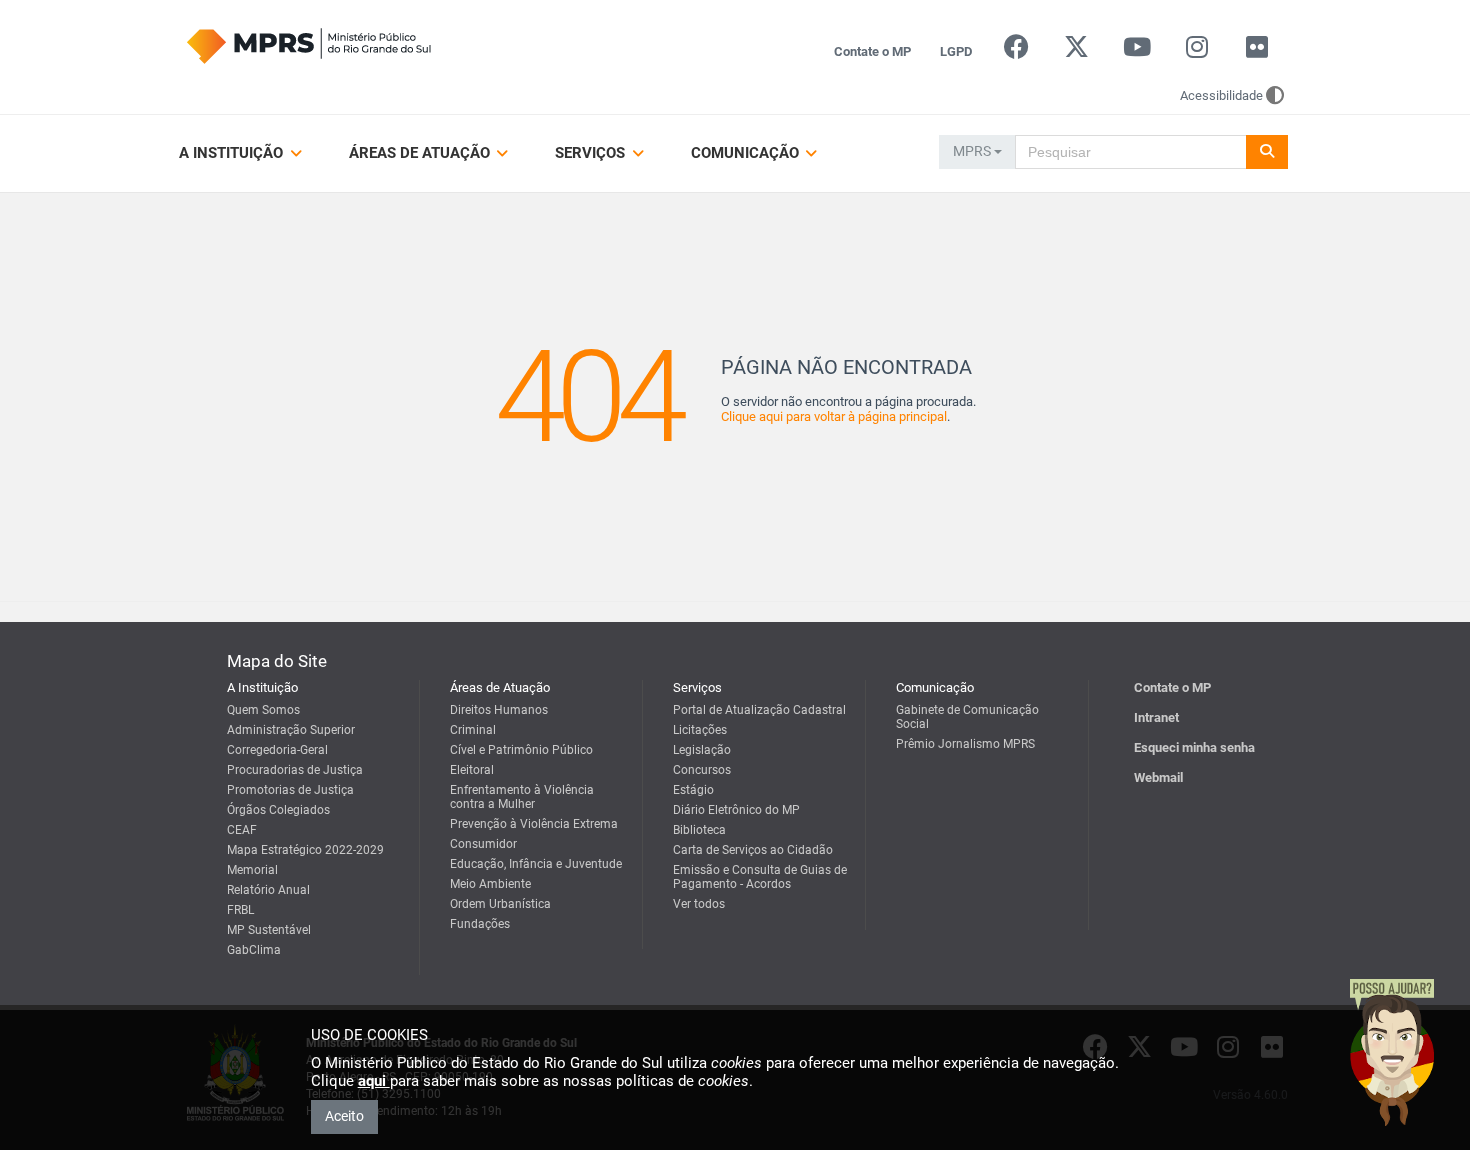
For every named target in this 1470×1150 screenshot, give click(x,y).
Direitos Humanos (499, 710)
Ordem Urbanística (500, 904)
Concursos (702, 770)
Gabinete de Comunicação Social (967, 717)
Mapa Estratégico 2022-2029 (305, 850)
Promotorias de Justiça (290, 790)
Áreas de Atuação (421, 153)
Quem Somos (263, 710)
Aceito (344, 1116)
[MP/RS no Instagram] (1196, 51)
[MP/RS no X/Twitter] (1076, 51)
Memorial (252, 870)
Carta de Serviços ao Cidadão (753, 850)
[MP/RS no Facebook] (1016, 51)
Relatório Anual (268, 890)
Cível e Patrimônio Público (521, 750)
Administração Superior (291, 730)
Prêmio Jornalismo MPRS (965, 744)
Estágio (693, 790)
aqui (374, 1081)
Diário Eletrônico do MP (736, 810)
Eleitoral (472, 770)
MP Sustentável (269, 930)
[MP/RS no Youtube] (1136, 51)
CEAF (242, 830)
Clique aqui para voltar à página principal (834, 416)
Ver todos (699, 904)
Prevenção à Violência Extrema (534, 824)
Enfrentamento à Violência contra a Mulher (522, 797)
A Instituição (233, 153)
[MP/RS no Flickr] (1257, 51)
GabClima (254, 950)
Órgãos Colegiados (278, 810)
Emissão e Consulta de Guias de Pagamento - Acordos (760, 877)
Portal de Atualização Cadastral (759, 710)
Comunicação (747, 153)
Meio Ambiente (490, 884)
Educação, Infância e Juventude (536, 864)
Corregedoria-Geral (277, 750)
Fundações (480, 924)
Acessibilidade (1221, 95)
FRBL (240, 910)
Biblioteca (699, 830)
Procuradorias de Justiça (295, 770)
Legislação (702, 750)
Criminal (473, 730)
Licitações (700, 730)
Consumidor (483, 844)
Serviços (592, 153)
